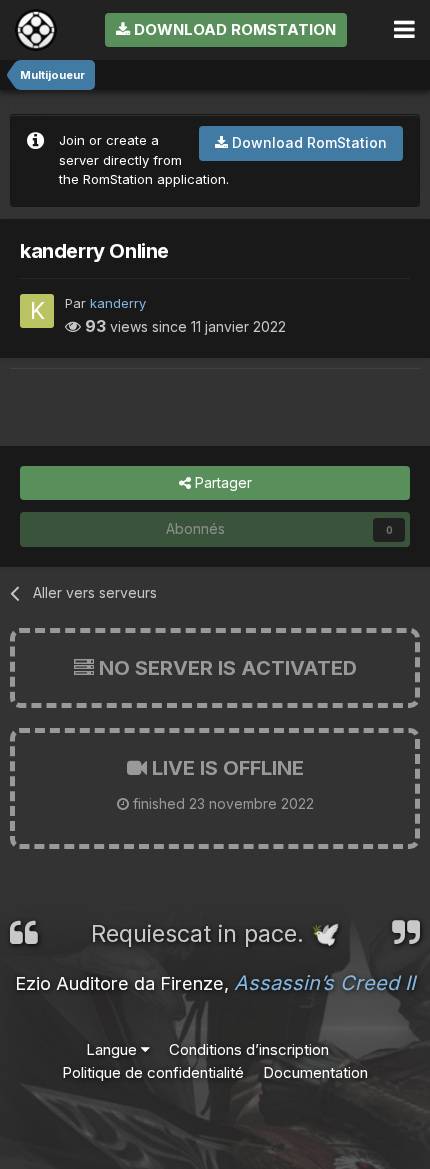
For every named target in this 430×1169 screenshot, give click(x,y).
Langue (113, 1049)
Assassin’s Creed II (324, 983)
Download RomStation (233, 29)
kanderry (118, 303)
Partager (221, 482)
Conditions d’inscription (249, 1049)
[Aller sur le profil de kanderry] (37, 311)
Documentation (315, 1072)
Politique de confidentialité (153, 1072)
